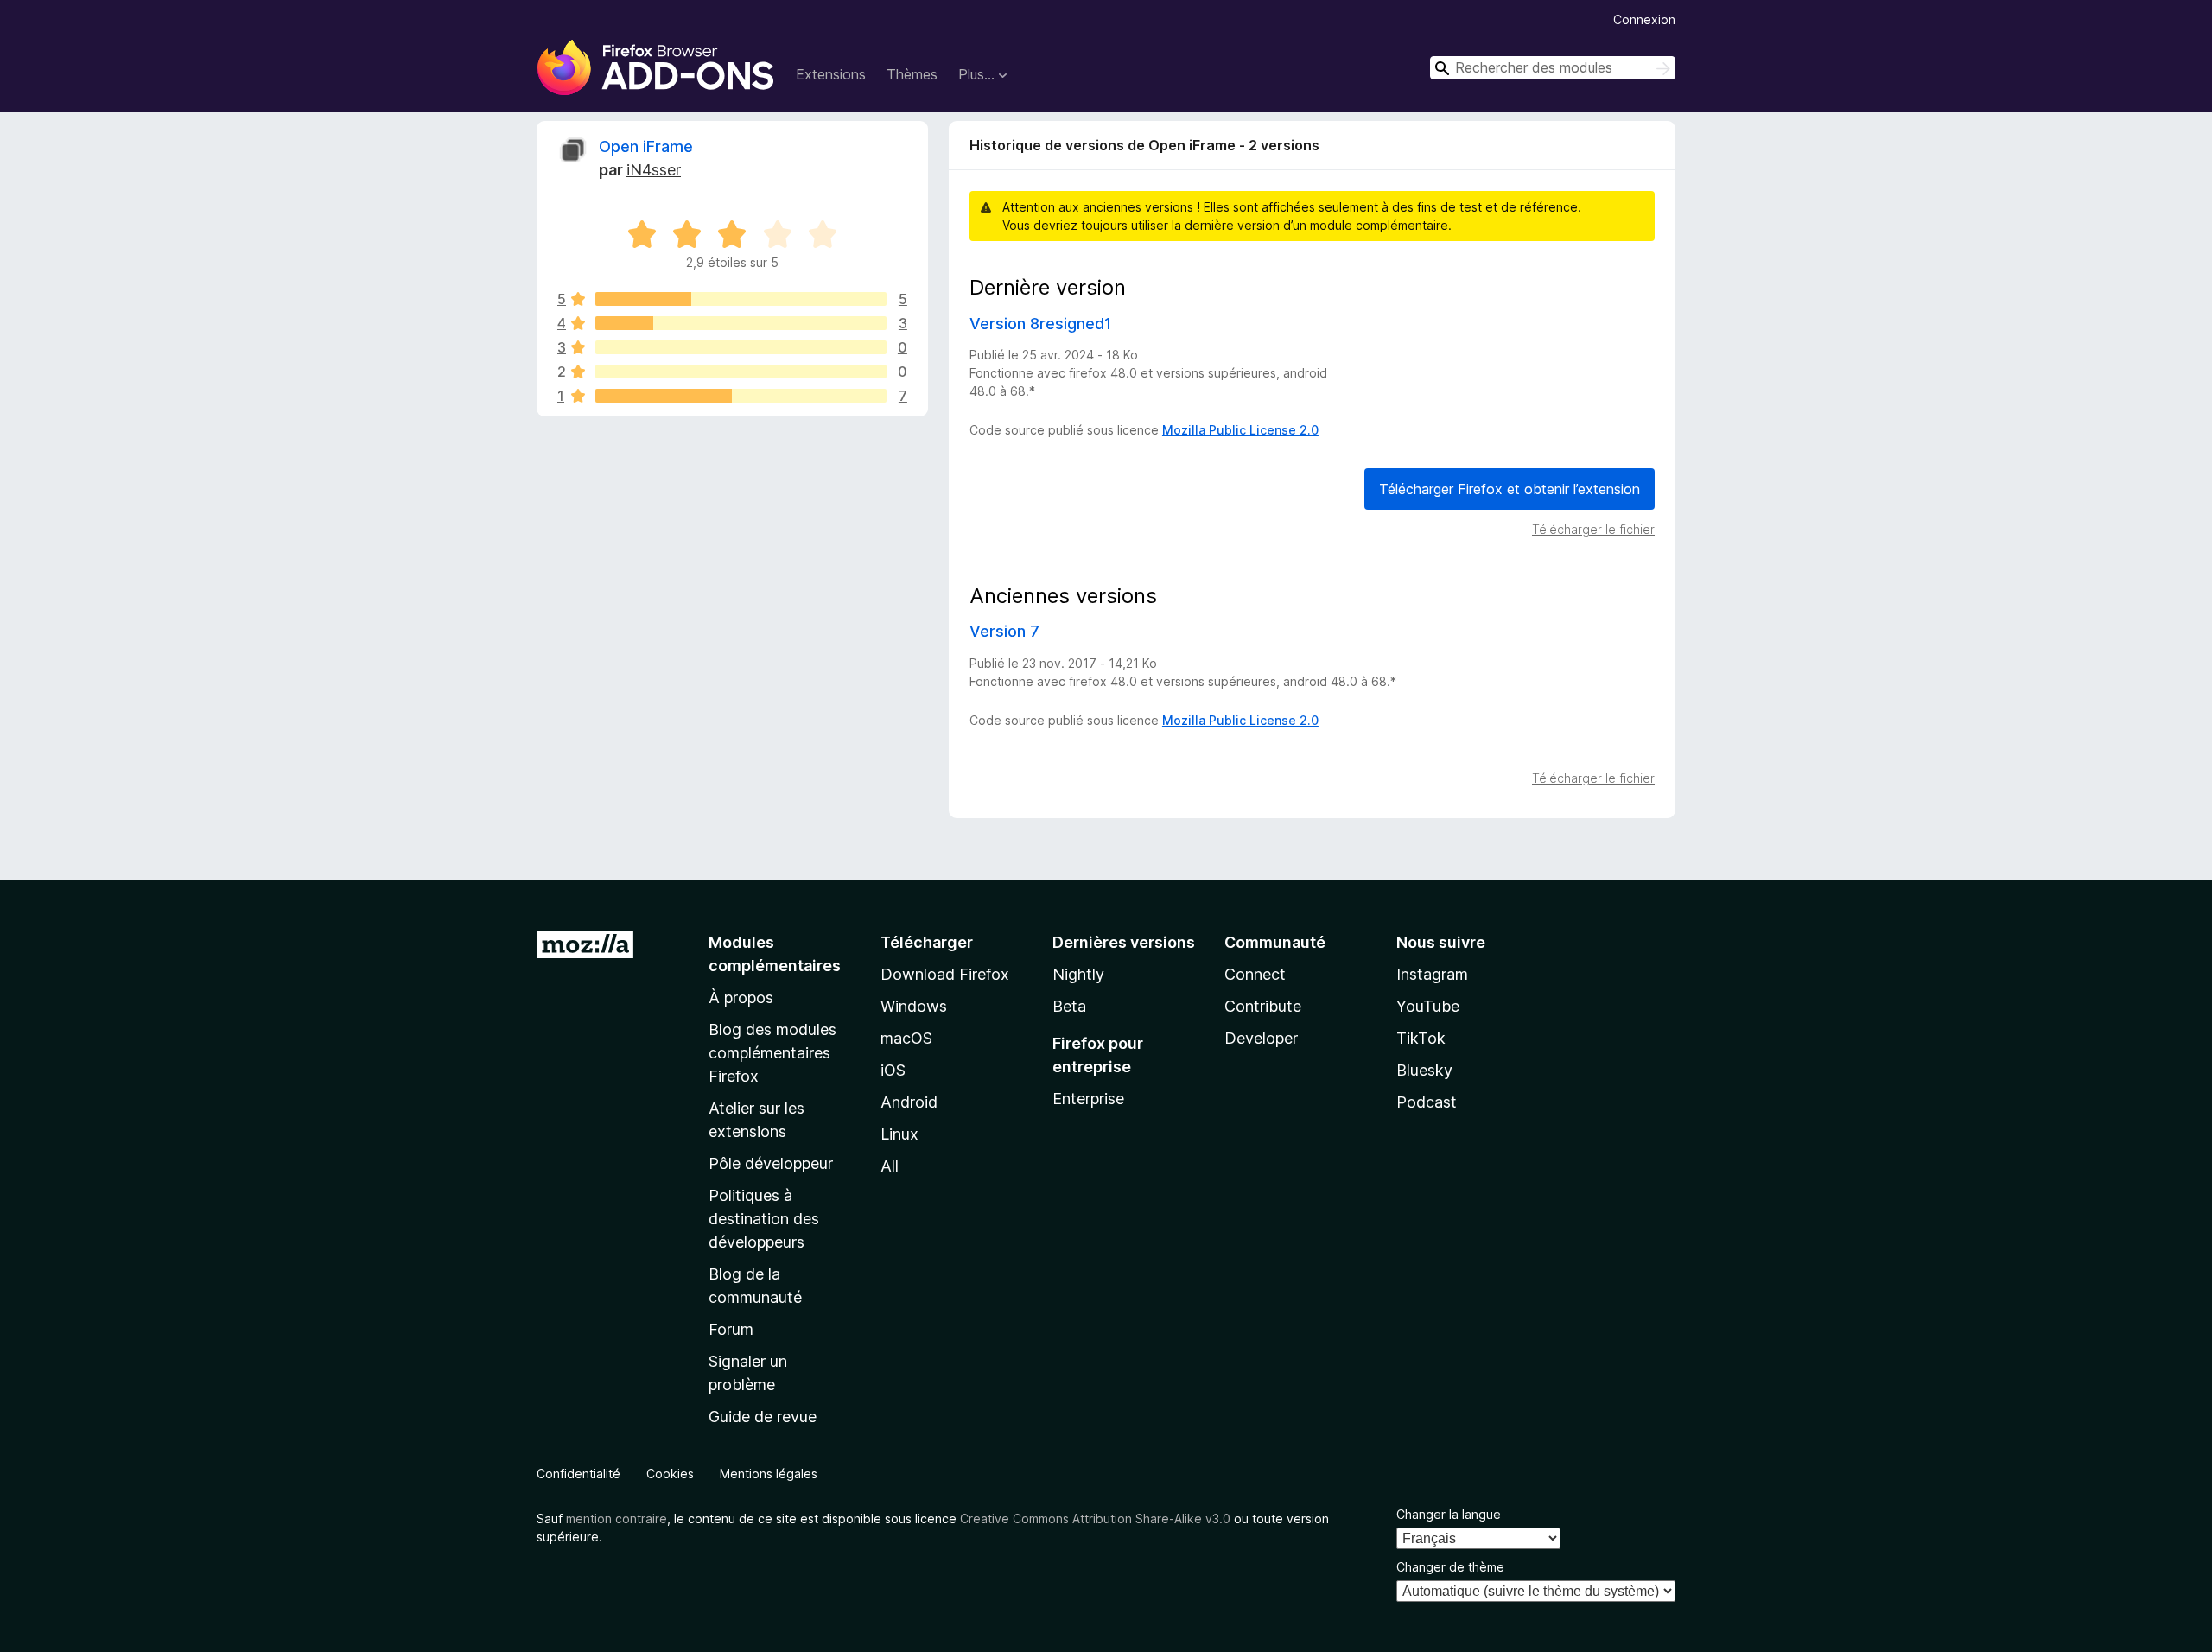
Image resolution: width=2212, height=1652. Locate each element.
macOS (906, 1038)
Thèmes (912, 74)
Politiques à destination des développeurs (764, 1219)
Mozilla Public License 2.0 (1240, 430)
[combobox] (1553, 68)
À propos (741, 998)
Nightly (1078, 974)
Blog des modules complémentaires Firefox (772, 1053)
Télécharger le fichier (1593, 529)
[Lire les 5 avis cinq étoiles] (741, 299)
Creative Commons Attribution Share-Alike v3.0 (1095, 1519)
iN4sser (654, 170)
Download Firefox (945, 974)
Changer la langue (1449, 1514)
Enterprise (1088, 1099)
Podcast (1427, 1102)
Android (909, 1102)
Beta (1069, 1006)
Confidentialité (578, 1474)
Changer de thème (1450, 1567)
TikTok (1421, 1038)
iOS (893, 1070)
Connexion (1644, 19)
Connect (1255, 974)
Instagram (1432, 974)
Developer (1261, 1038)
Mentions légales (769, 1474)
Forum (731, 1329)
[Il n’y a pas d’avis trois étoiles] (741, 347)
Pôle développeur (771, 1163)
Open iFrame (646, 146)
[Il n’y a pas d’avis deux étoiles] (741, 372)
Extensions (831, 74)
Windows (914, 1006)
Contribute (1263, 1006)
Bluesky (1424, 1070)
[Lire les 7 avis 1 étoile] (741, 396)
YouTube (1428, 1006)
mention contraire (617, 1519)
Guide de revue (763, 1417)
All (890, 1166)
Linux (899, 1134)
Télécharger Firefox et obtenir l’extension (1510, 489)
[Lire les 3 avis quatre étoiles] (741, 323)
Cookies (670, 1474)
